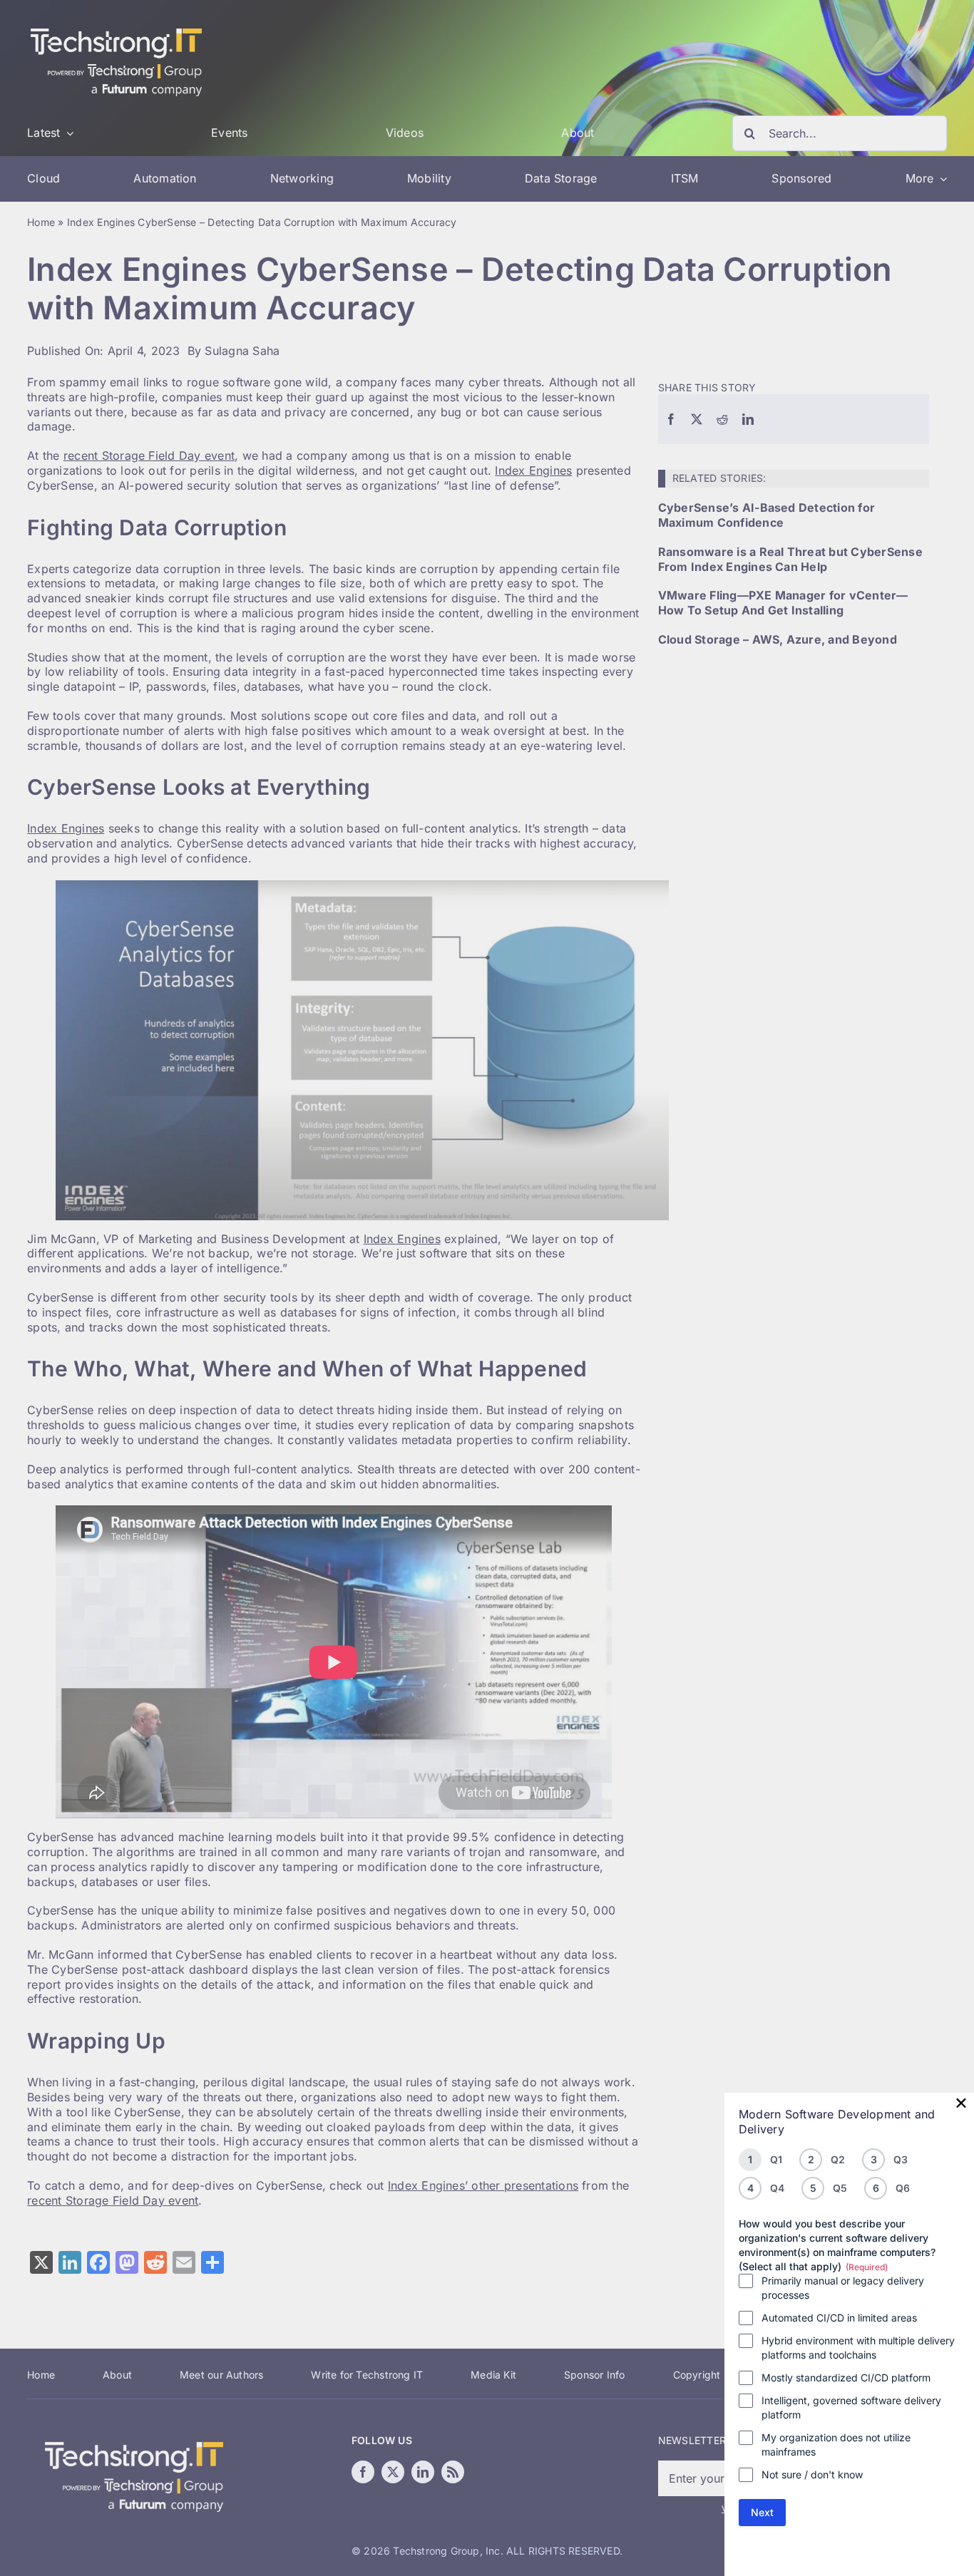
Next (762, 2512)
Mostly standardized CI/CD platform (846, 2377)
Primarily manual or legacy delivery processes (843, 2288)
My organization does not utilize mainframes (836, 2444)
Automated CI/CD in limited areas (839, 2318)
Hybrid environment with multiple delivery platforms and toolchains (858, 2348)
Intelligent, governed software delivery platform (851, 2407)
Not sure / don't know (812, 2474)
